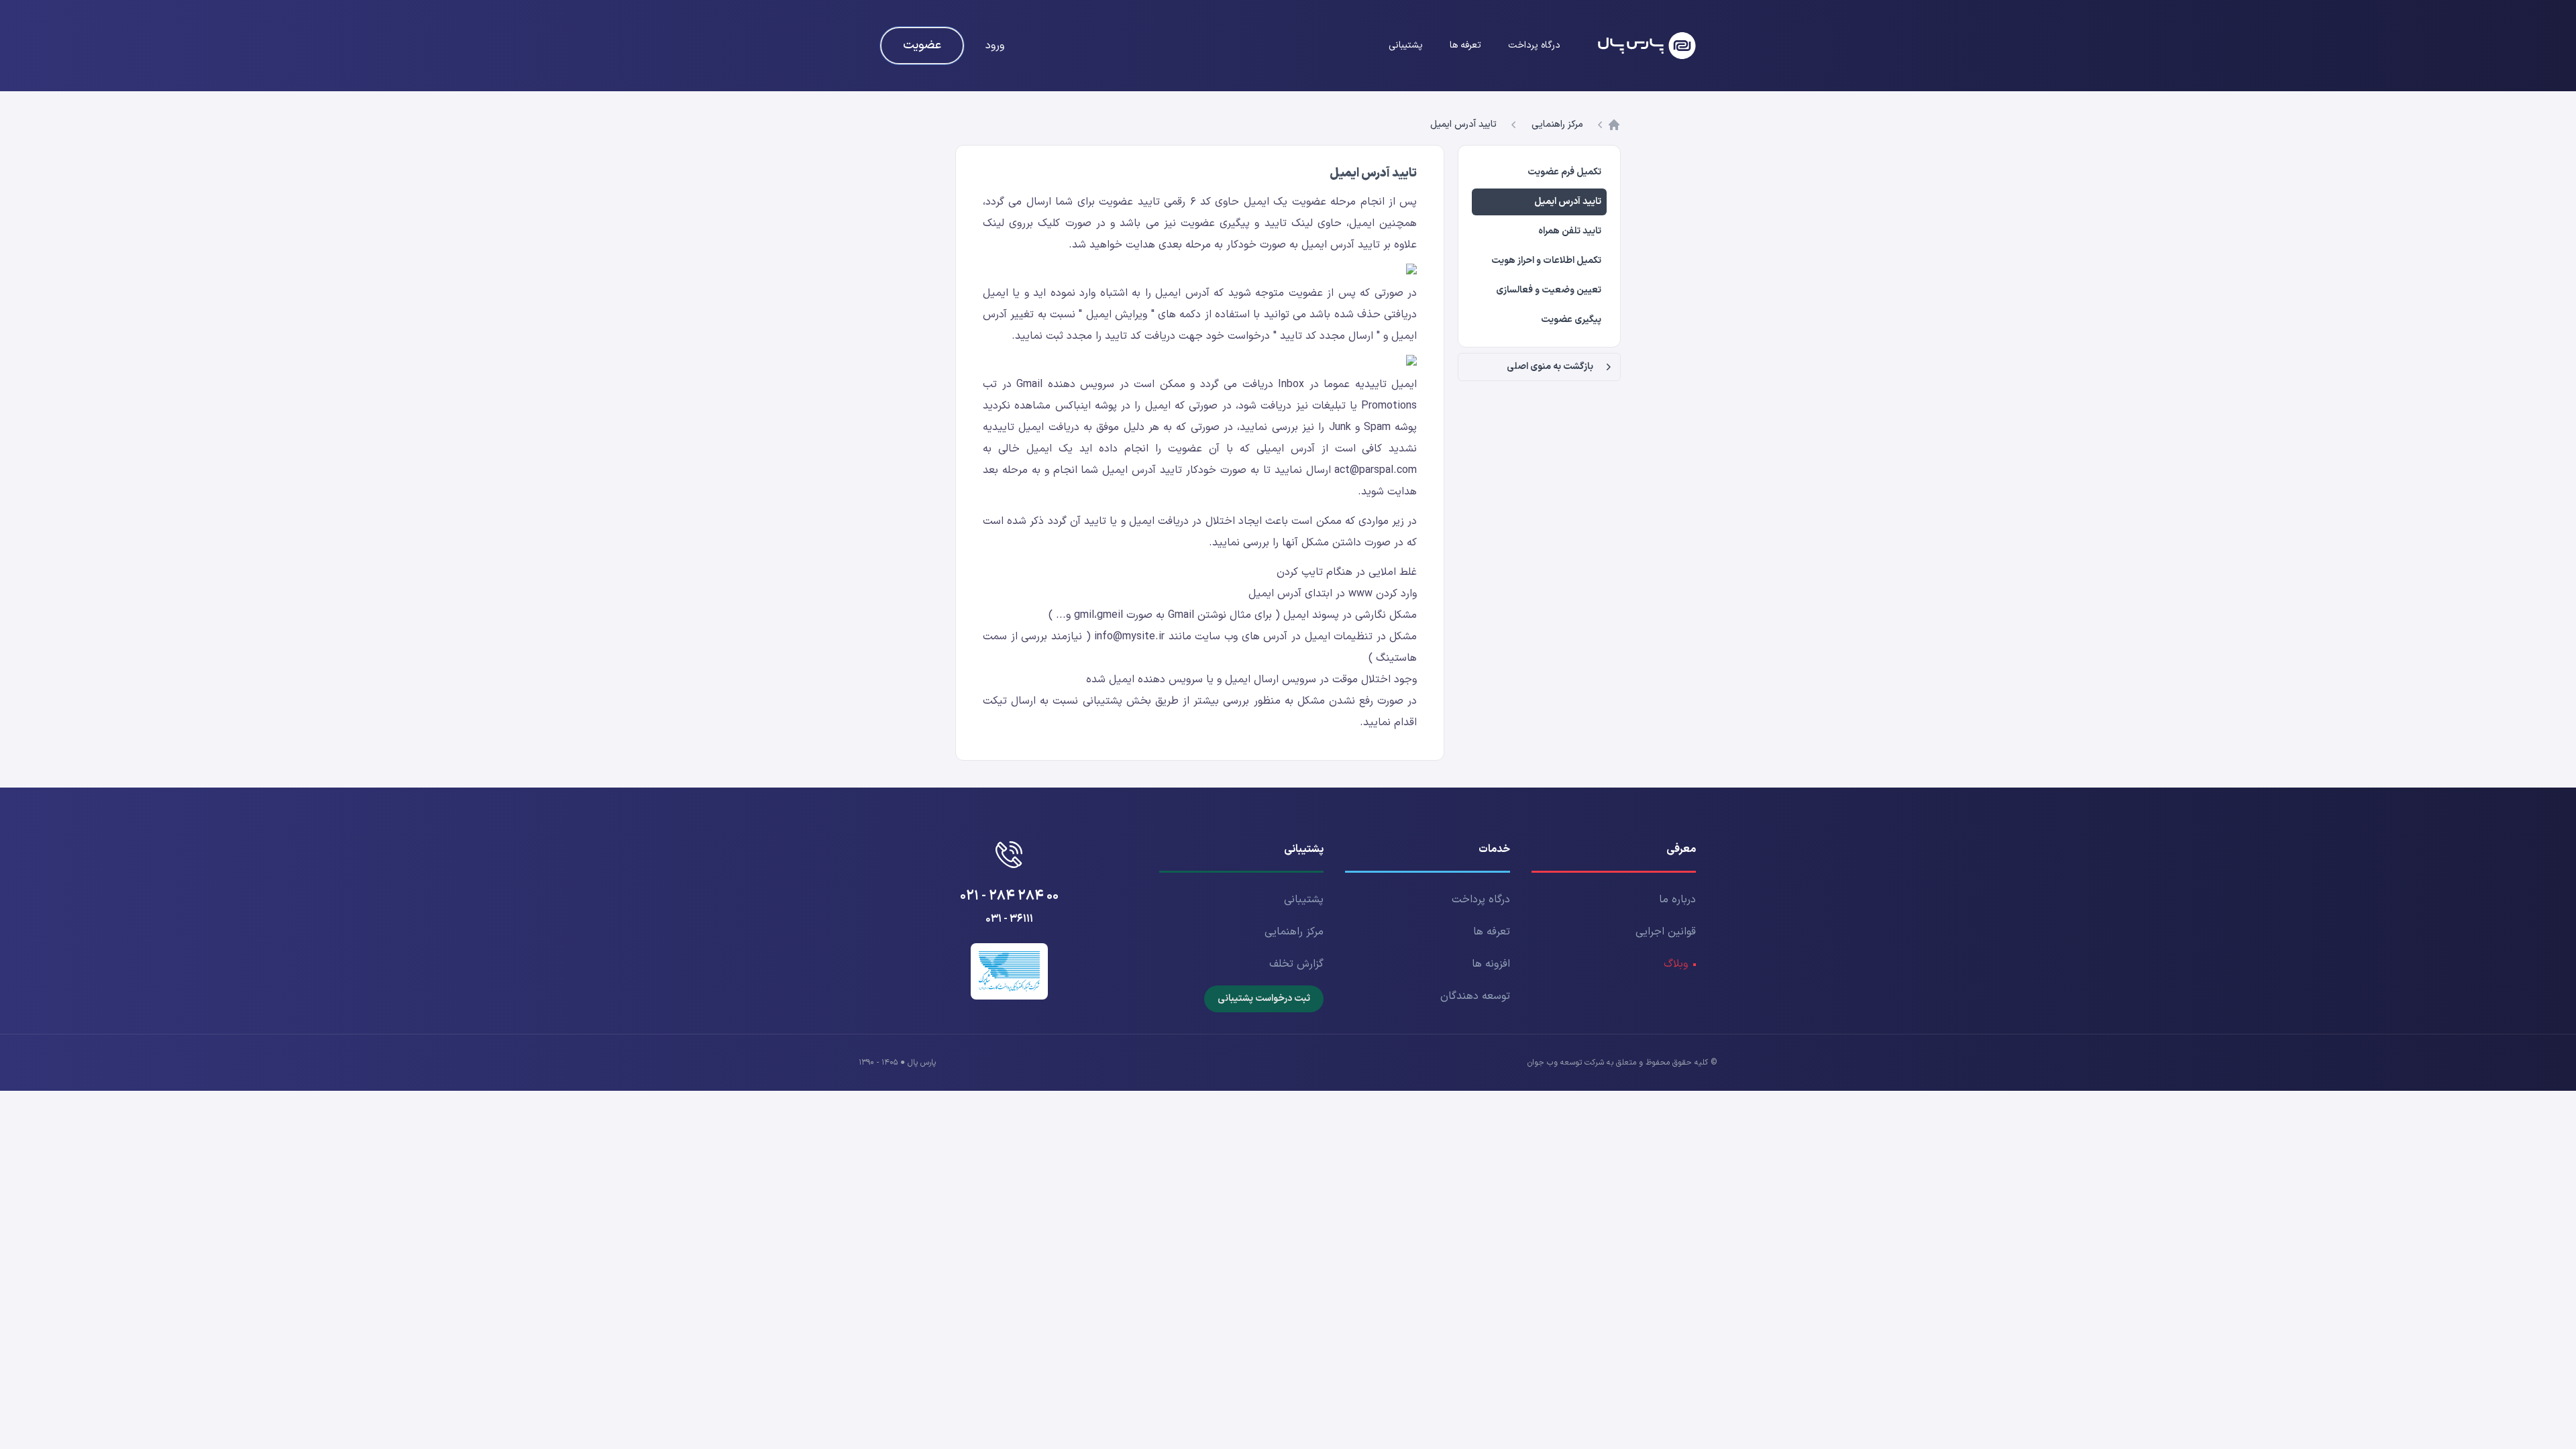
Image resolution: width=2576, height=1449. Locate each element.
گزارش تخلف (1296, 964)
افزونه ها (1491, 964)
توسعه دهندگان (1475, 996)
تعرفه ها (1465, 45)
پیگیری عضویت (1571, 320)
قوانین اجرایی (1666, 932)
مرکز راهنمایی (1557, 125)
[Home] (1647, 46)
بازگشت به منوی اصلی (1550, 367)
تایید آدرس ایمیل (1463, 125)
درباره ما (1677, 900)
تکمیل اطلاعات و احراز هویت (1546, 261)
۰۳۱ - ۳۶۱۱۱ (1009, 919)
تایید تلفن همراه (1570, 231)
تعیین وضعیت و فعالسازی (1549, 290)
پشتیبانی (1406, 45)
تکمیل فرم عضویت (1564, 172)
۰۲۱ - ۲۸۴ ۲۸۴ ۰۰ (1009, 896)
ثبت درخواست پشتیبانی (1264, 999)
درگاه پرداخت (1534, 45)
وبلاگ (1676, 964)
